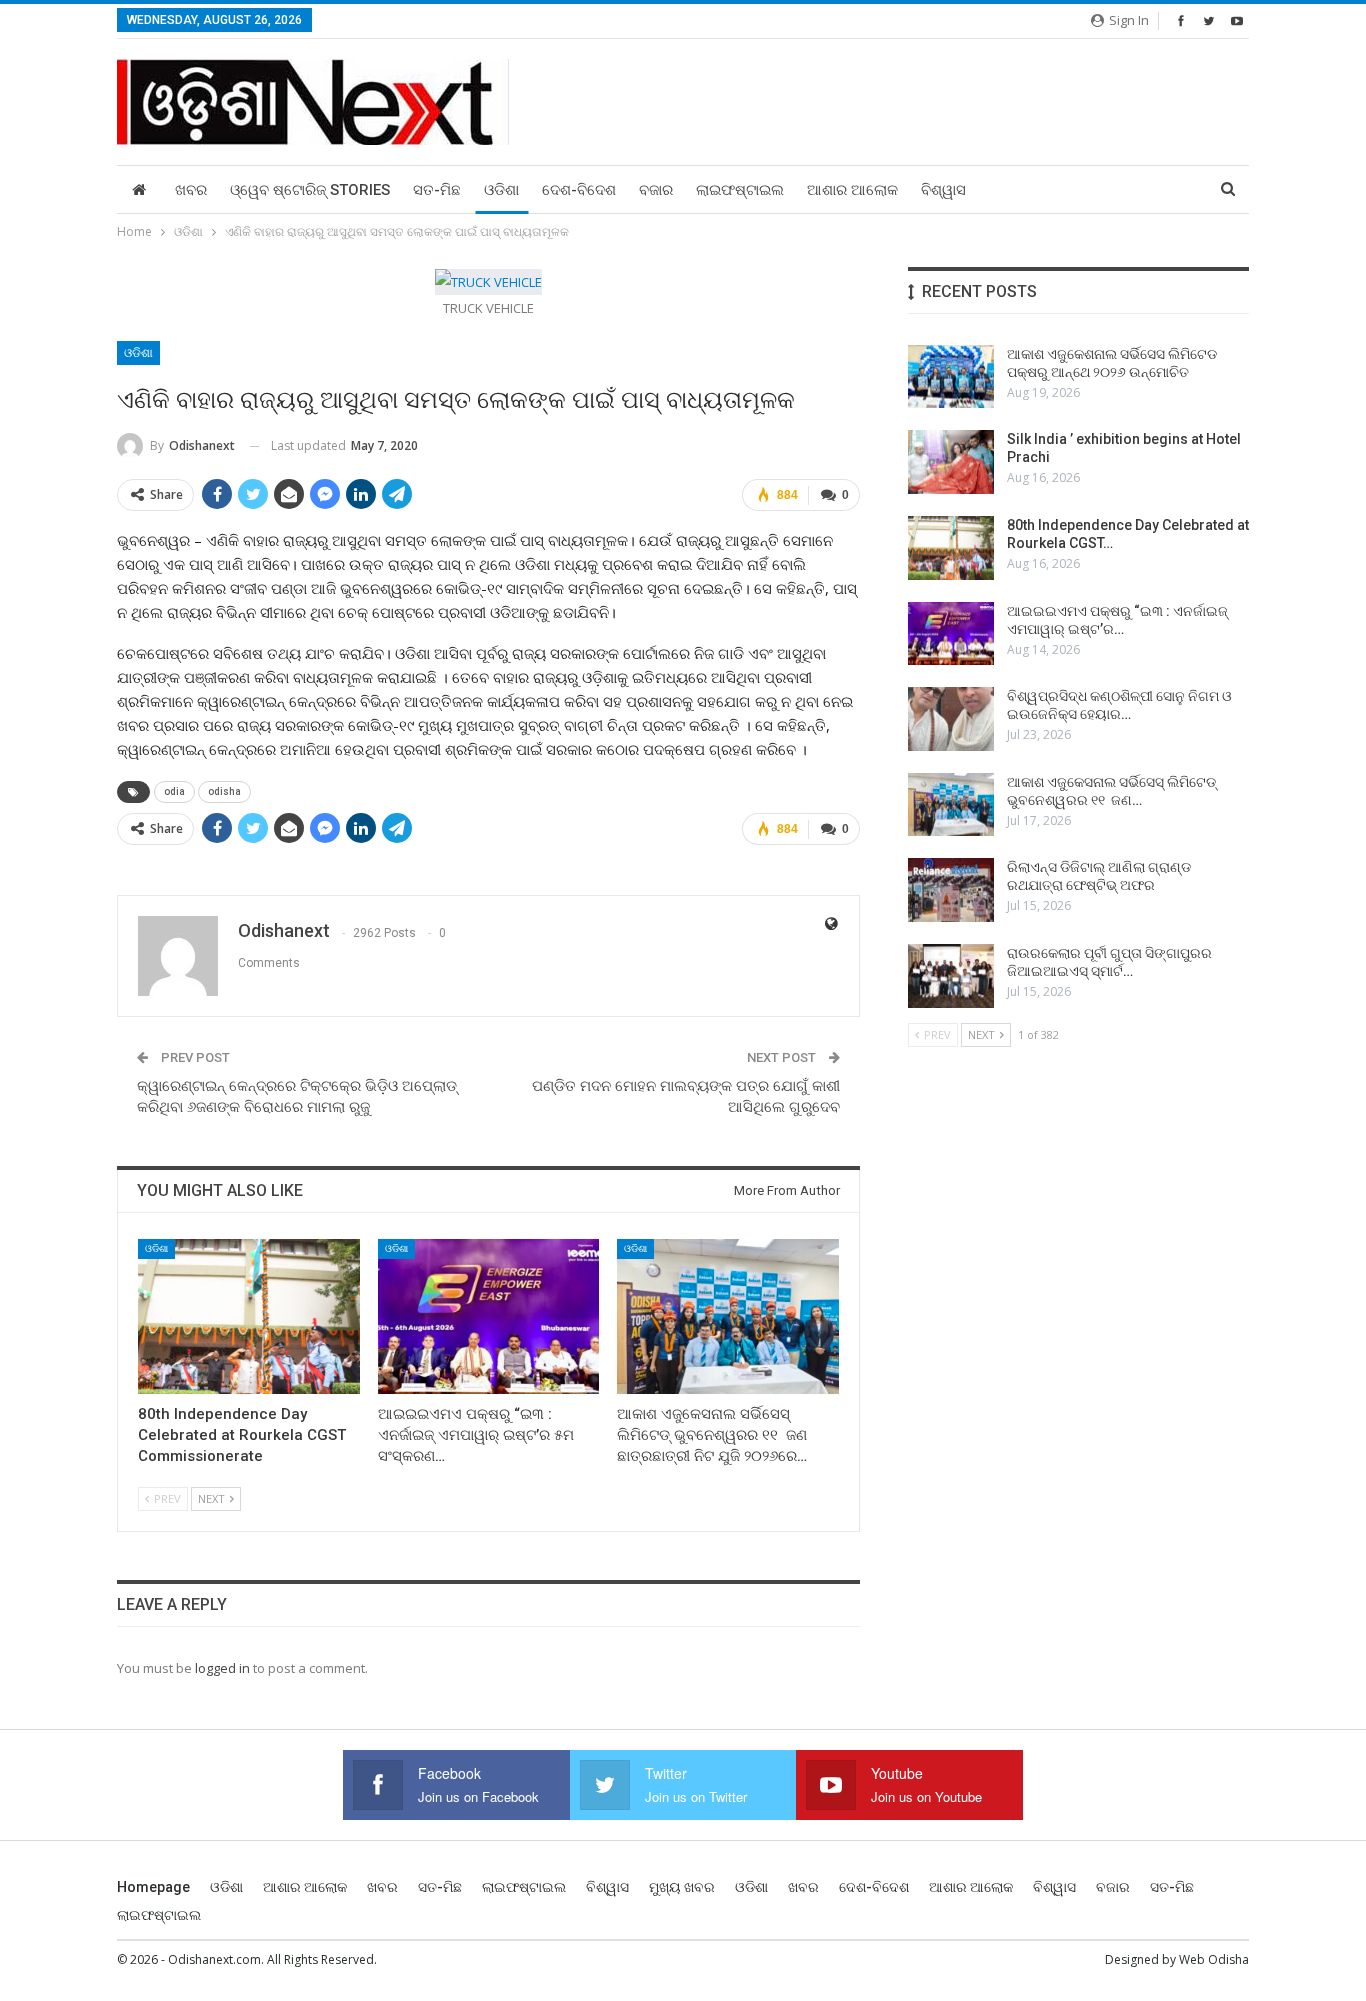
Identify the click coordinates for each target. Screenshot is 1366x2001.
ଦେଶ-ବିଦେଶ (579, 190)
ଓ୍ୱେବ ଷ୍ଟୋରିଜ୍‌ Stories (310, 190)
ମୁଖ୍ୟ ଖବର (682, 1887)
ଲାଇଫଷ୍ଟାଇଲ (740, 190)
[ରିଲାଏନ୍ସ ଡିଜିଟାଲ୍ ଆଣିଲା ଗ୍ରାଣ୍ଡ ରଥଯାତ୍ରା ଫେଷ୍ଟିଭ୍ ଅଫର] (951, 890)
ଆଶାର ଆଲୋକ (852, 190)
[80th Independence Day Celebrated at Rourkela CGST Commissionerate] (249, 1316)
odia (174, 791)
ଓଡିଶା (501, 190)
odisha (224, 791)
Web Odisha (1214, 1959)
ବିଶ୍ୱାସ (943, 190)
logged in (222, 1668)
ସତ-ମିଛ (437, 190)
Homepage (153, 1887)
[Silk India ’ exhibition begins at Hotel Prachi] (951, 462)
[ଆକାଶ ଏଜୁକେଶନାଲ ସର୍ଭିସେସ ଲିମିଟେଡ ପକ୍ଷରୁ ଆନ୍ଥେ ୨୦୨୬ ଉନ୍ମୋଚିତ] (951, 377)
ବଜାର (656, 190)
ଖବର (191, 190)
